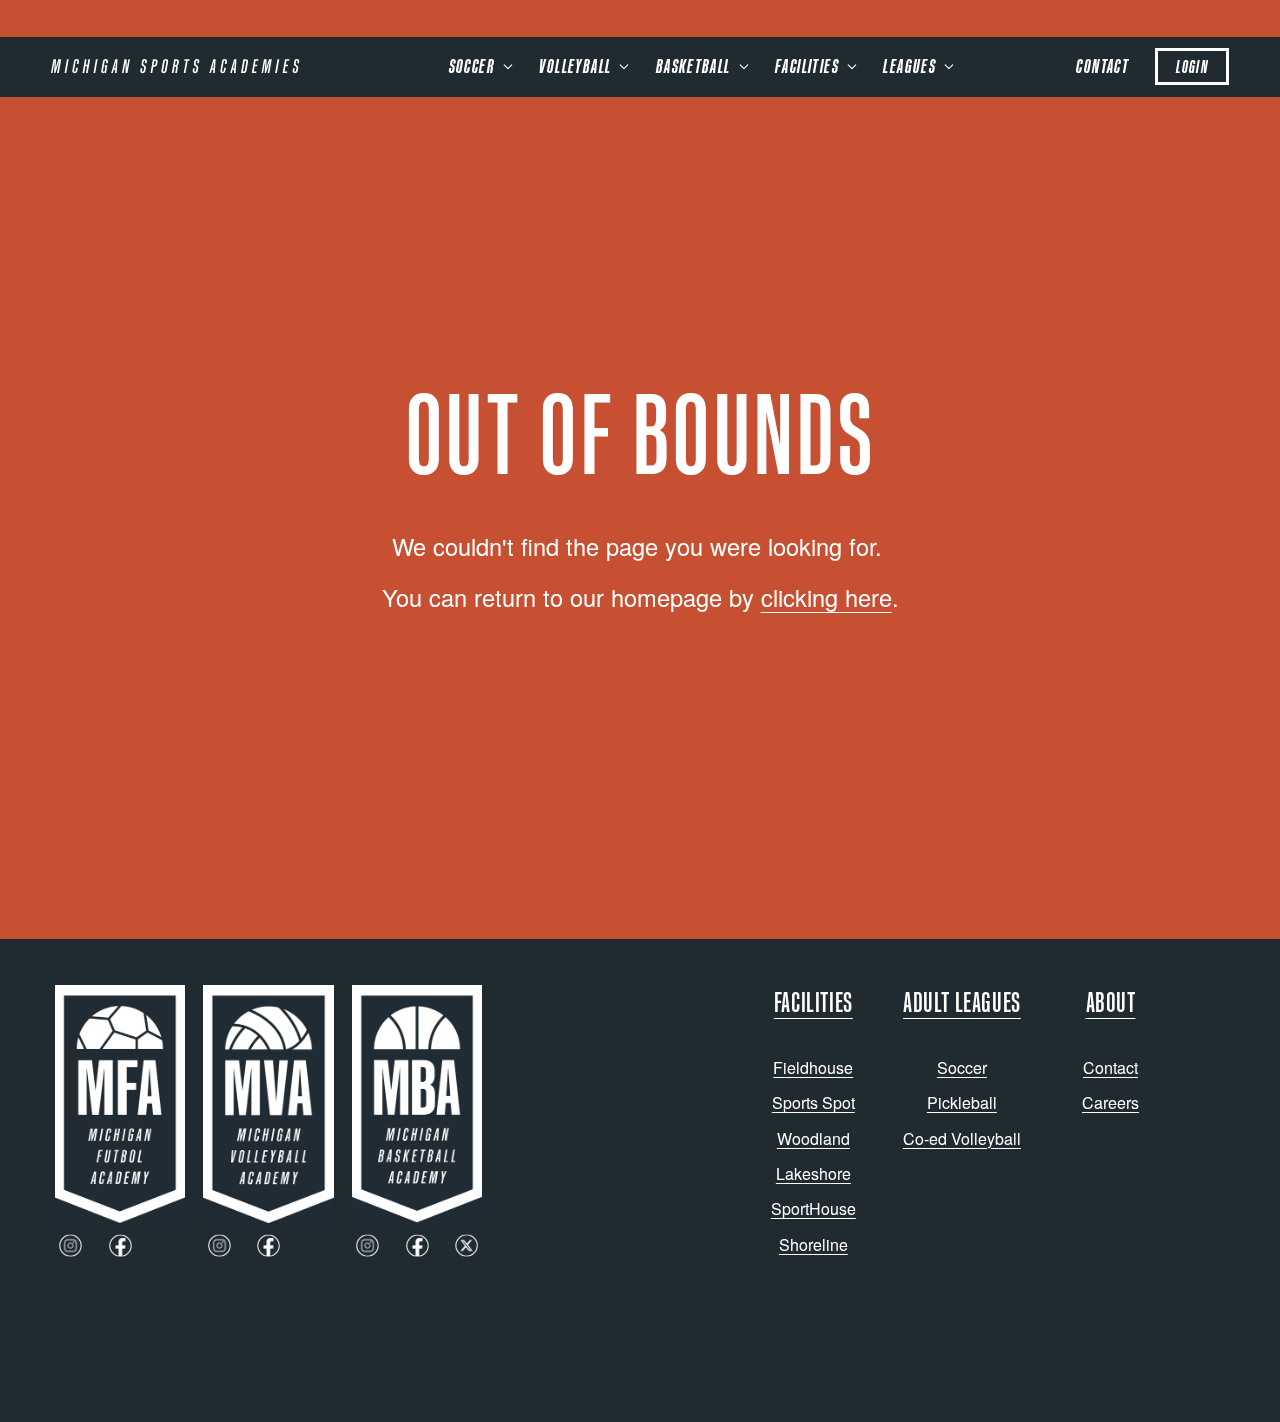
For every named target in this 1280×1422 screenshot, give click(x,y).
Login (1192, 67)
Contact (1102, 66)
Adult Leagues (962, 1001)
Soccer (962, 1067)
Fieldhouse (813, 1067)
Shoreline (813, 1244)
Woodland (813, 1138)
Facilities (813, 1001)
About (1111, 1001)
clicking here (826, 597)
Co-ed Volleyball (962, 1138)
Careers (1110, 1102)
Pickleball (962, 1102)
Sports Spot (813, 1102)
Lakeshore (813, 1173)
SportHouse (813, 1208)
